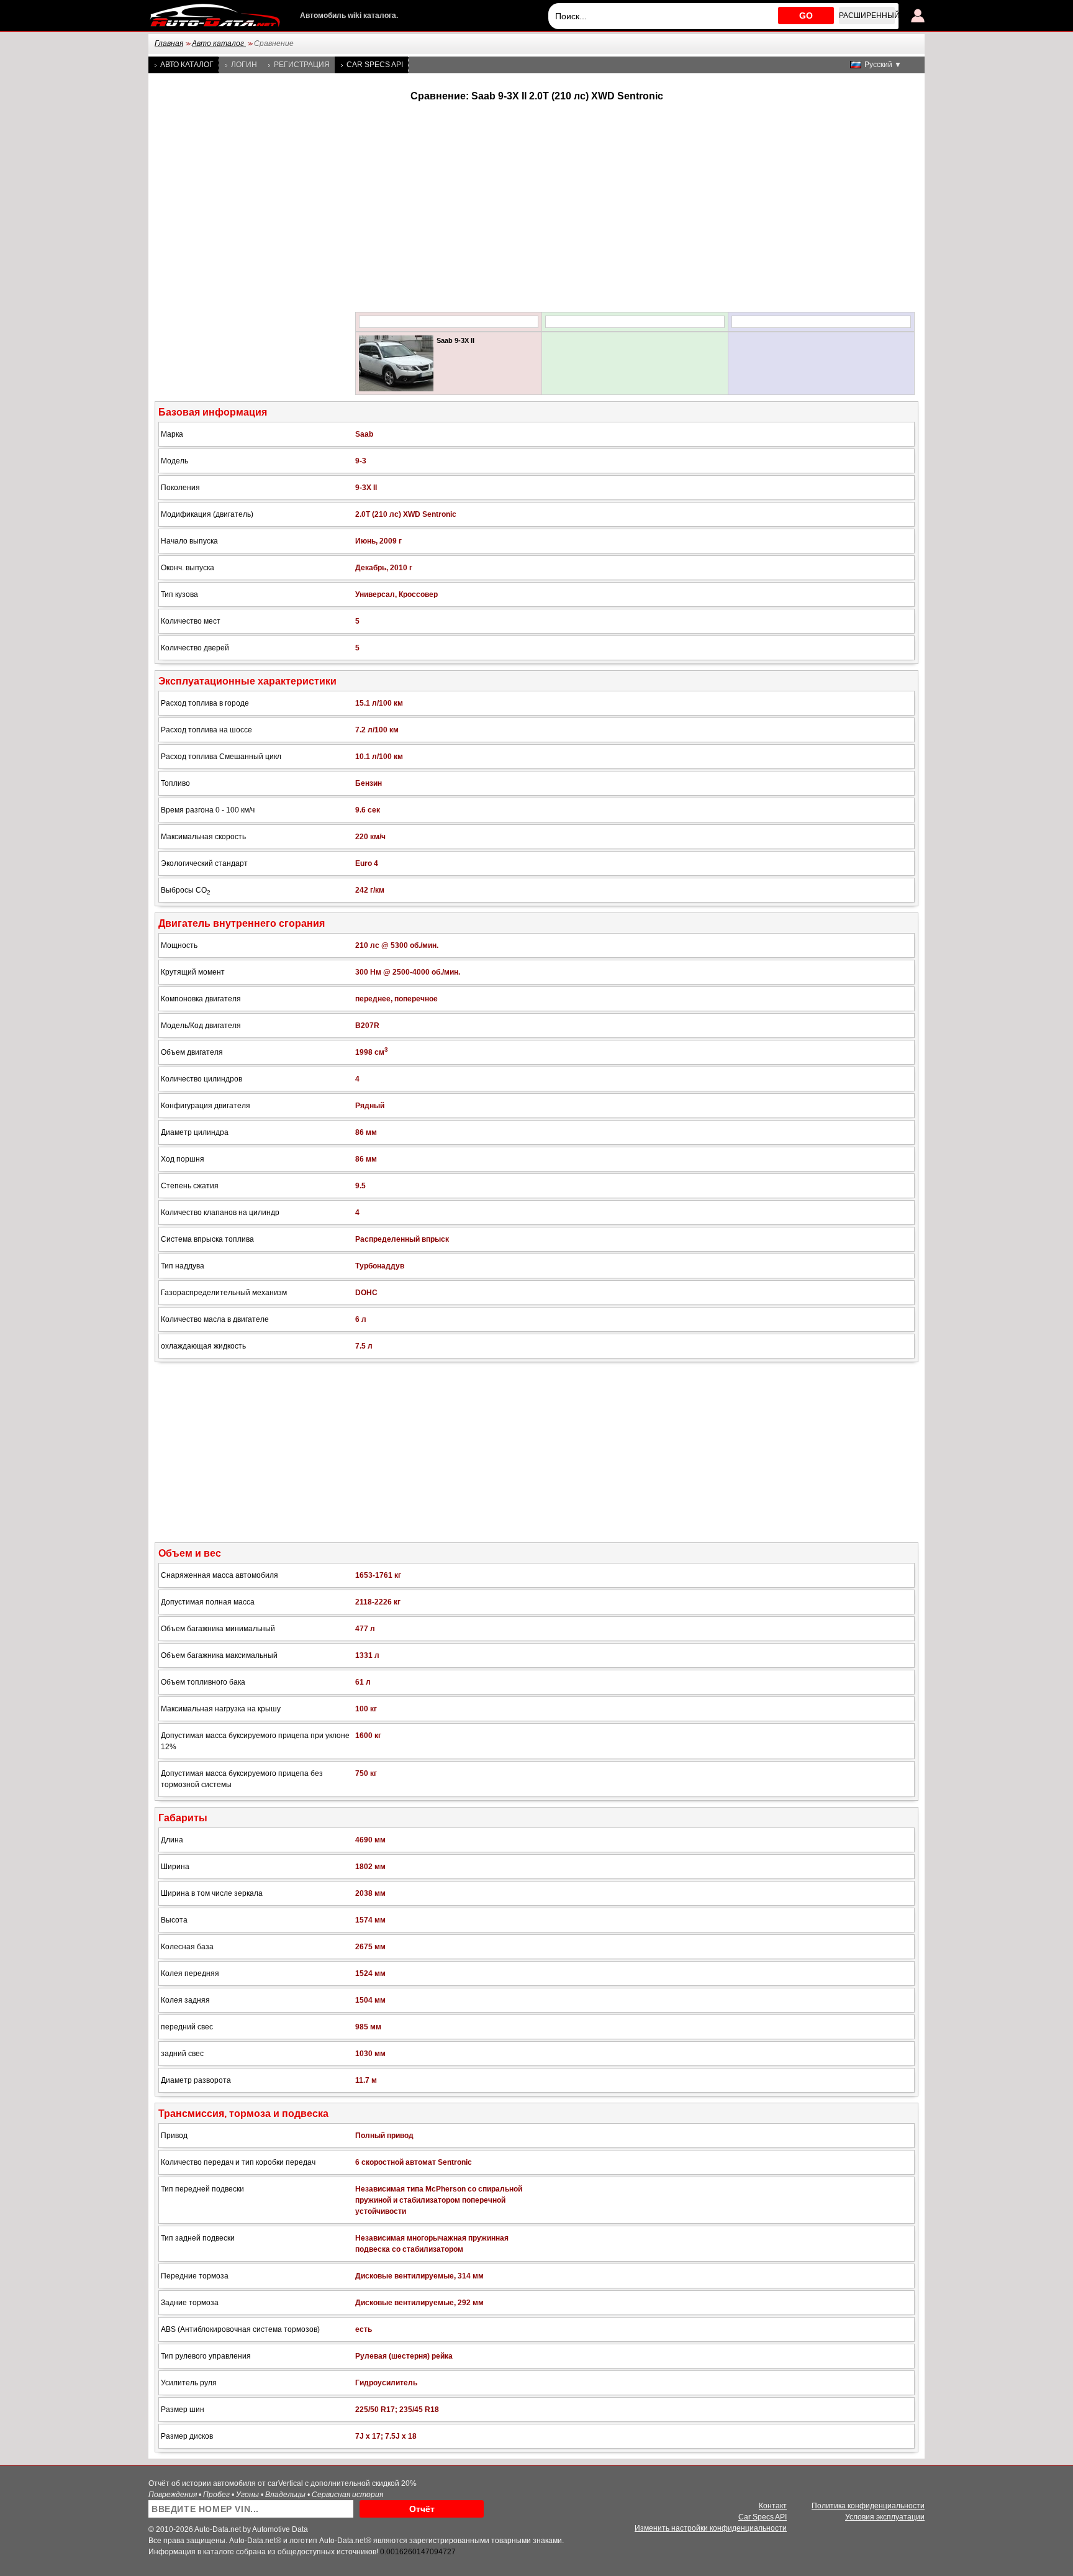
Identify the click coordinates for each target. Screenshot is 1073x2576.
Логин (244, 65)
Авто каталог (219, 43)
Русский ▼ (883, 65)
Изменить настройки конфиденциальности (711, 2528)
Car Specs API (375, 65)
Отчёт (422, 2509)
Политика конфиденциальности (868, 2506)
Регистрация (302, 65)
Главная (169, 43)
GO (806, 16)
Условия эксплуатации (885, 2517)
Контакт (773, 2506)
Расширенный (867, 16)
